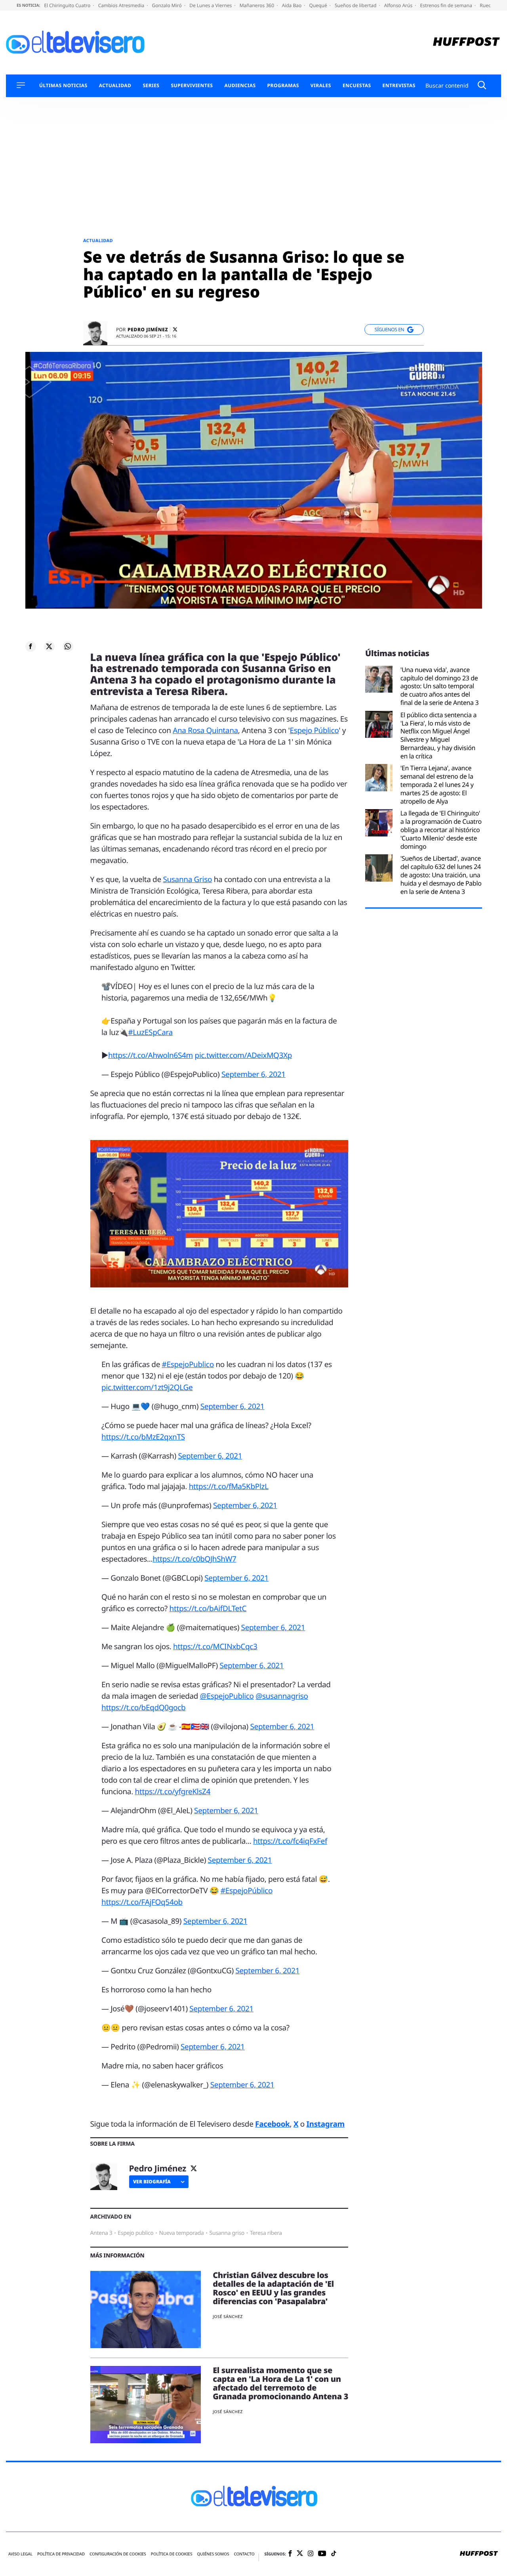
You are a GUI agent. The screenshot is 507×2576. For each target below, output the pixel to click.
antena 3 (101, 2233)
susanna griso (227, 2233)
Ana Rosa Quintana (205, 730)
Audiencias (240, 86)
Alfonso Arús (399, 5)
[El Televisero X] (300, 2554)
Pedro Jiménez (148, 330)
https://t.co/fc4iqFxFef (290, 1841)
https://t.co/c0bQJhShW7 (194, 1559)
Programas (283, 86)
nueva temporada (181, 2233)
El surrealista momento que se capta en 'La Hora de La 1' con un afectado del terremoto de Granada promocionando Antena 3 (280, 2383)
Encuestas (357, 86)
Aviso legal (20, 2554)
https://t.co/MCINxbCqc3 (215, 1646)
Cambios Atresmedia (122, 5)
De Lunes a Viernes (211, 5)
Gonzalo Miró (168, 5)
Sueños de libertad (356, 5)
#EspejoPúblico (247, 1890)
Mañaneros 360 (258, 5)
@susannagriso (282, 1696)
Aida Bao (292, 5)
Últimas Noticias (63, 86)
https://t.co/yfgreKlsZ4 (172, 1791)
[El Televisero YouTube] (322, 2554)
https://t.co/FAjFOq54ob (142, 1902)
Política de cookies (172, 2554)
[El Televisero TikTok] (334, 2554)
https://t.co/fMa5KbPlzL (229, 1486)
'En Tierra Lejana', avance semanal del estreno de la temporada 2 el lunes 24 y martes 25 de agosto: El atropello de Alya (437, 785)
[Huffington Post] (466, 43)
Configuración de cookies (118, 2554)
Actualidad (115, 86)
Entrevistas (399, 86)
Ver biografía (152, 2182)
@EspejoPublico (227, 1696)
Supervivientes (192, 86)
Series (151, 86)
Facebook (272, 2124)
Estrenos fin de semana (447, 5)
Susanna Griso (187, 879)
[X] (175, 329)
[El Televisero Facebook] (290, 2554)
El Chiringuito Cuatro (68, 5)
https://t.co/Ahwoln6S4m (151, 1055)
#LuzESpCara (150, 1032)
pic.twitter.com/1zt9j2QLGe (147, 1387)
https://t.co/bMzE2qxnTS (143, 1437)
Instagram (326, 2124)
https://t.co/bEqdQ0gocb (143, 1707)
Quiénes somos (213, 2554)
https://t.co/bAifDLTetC (208, 1608)
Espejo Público (314, 730)
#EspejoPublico (188, 1364)
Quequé (319, 5)
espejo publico (135, 2233)
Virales (321, 86)
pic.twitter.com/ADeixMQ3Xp (244, 1055)
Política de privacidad (61, 2554)
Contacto (244, 2554)
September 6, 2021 (253, 1074)
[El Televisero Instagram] (311, 2554)
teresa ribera (266, 2233)
